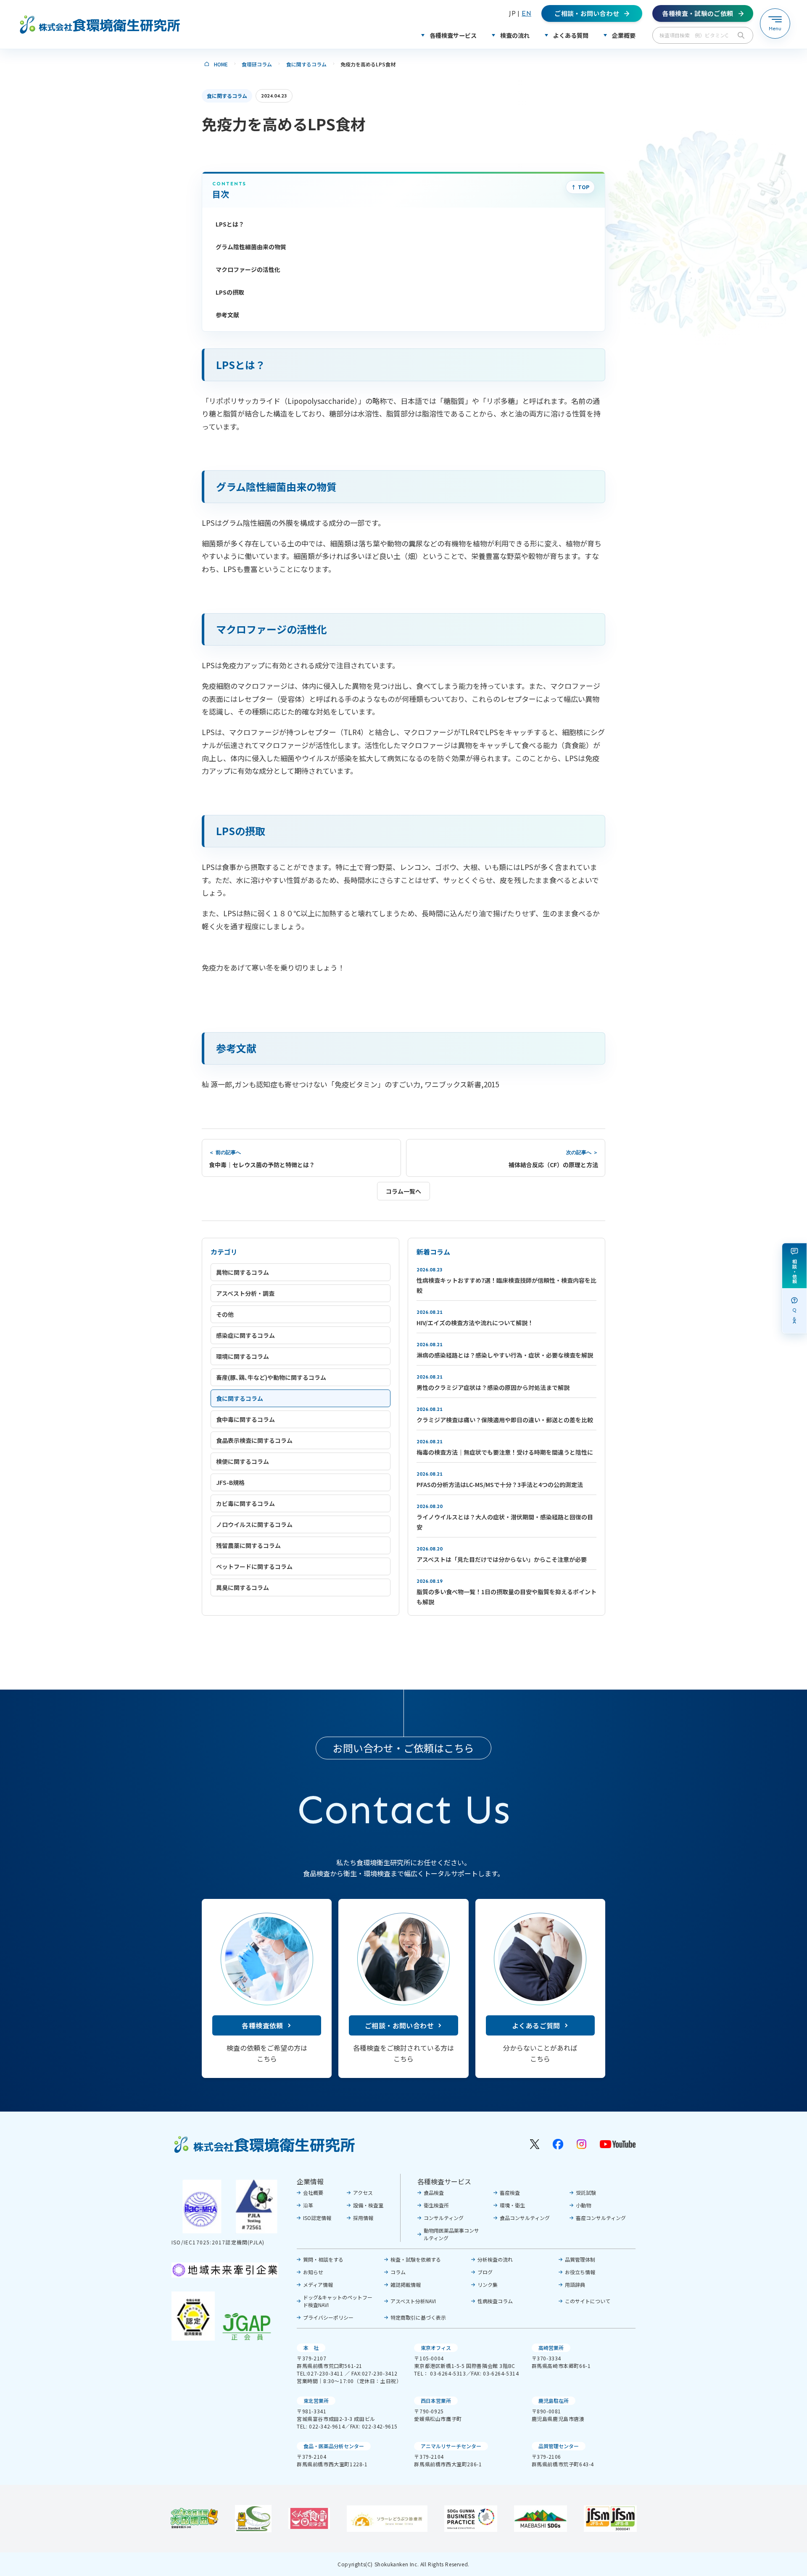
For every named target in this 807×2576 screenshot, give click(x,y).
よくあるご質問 (536, 2025)
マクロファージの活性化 (248, 269)
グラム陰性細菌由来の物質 (251, 247)
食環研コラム (257, 64)
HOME (221, 64)
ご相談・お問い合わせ (399, 2025)
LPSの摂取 (230, 292)
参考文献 (227, 315)
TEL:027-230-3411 (320, 2373)
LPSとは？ (230, 224)
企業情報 (310, 2181)
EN (526, 13)
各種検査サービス (444, 2181)
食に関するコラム (306, 64)
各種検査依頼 (262, 2025)
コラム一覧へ (403, 1191)
